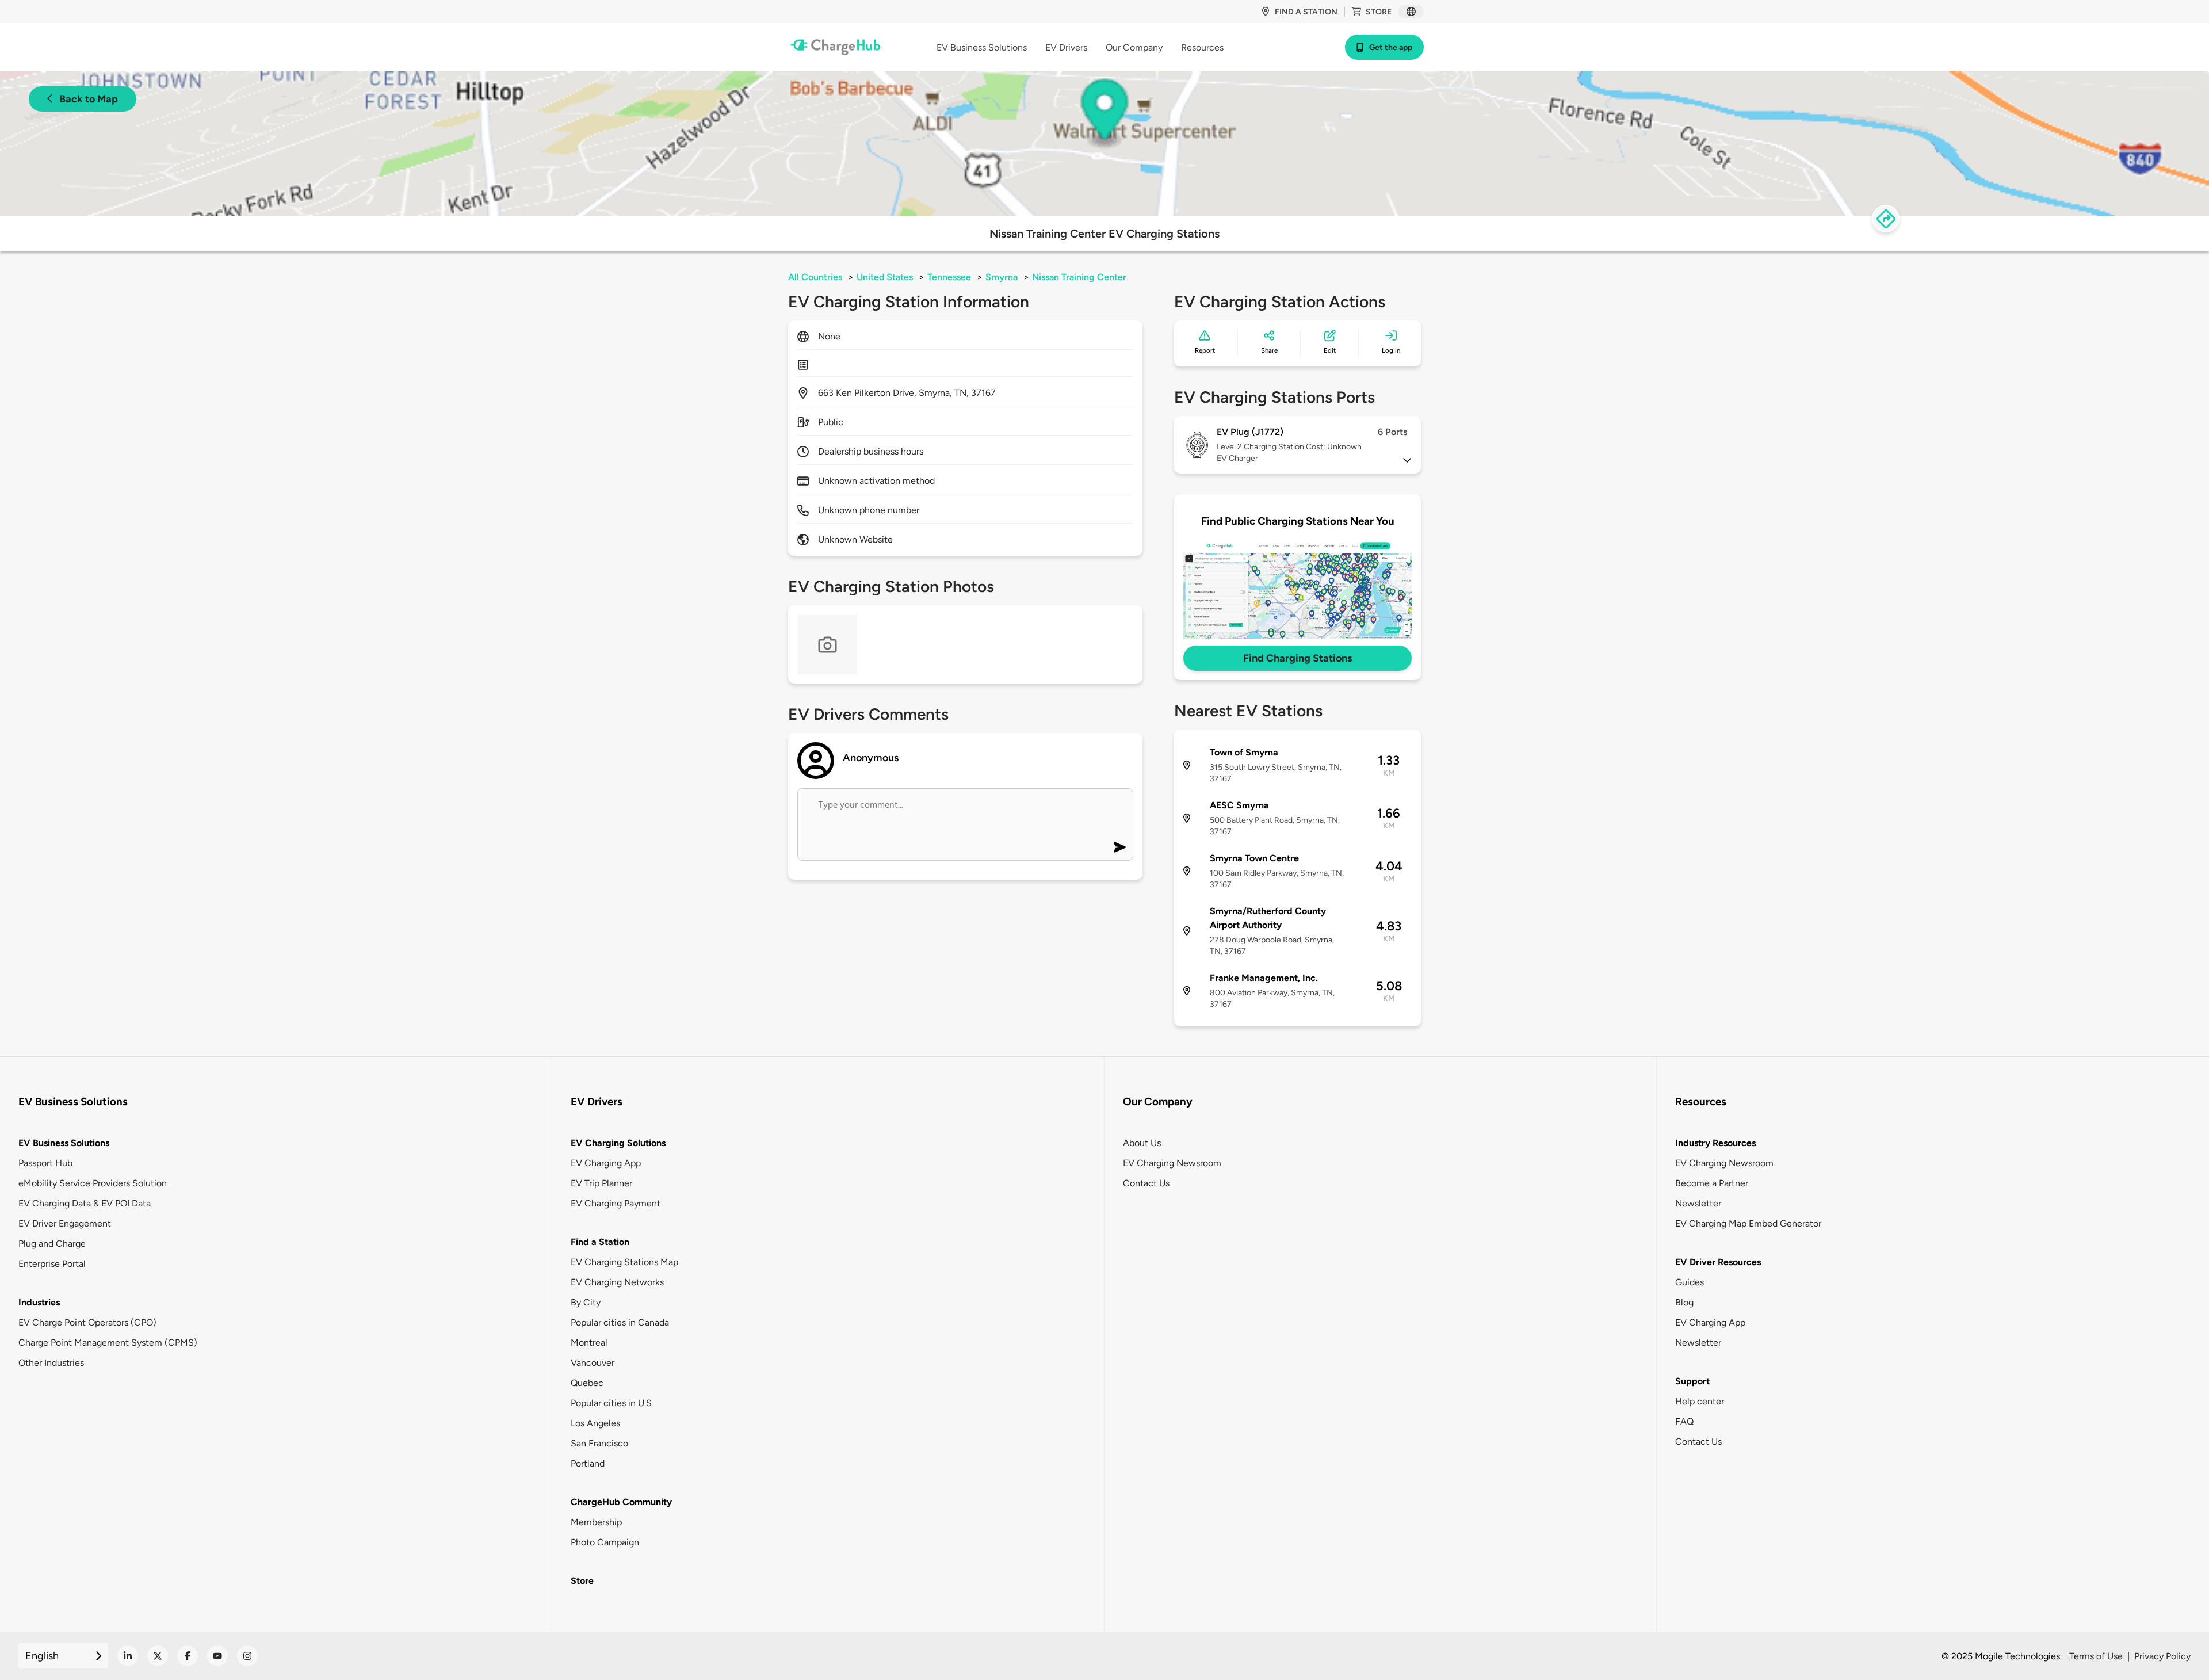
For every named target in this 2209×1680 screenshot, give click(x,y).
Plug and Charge (52, 1244)
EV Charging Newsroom (1172, 1163)
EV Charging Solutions (618, 1143)
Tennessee (949, 277)
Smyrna (1002, 277)
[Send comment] (1120, 847)
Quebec (587, 1383)
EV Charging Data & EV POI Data (85, 1203)
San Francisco (599, 1443)
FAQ (1684, 1421)
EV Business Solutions (64, 1143)
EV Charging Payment (616, 1203)
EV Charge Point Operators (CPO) (87, 1322)
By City (586, 1302)
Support (1692, 1381)
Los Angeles (595, 1423)
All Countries (815, 277)
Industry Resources (1715, 1143)
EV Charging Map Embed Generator (1748, 1223)
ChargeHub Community (621, 1502)
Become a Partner (1712, 1183)
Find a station (1306, 12)
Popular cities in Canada (620, 1322)
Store (1379, 12)
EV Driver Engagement (65, 1223)
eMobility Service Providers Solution (93, 1183)
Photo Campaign (605, 1542)
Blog (1684, 1302)
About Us (1142, 1143)
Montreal (589, 1343)
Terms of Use (2096, 1656)
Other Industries (51, 1363)
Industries (39, 1302)
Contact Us (1146, 1183)
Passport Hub (45, 1163)
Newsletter (1698, 1203)
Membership (596, 1522)
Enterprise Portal (52, 1264)
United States (885, 277)
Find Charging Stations (1297, 658)
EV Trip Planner (601, 1183)
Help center (1700, 1401)
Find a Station (600, 1242)
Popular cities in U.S (611, 1403)
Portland (588, 1463)
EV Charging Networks (617, 1282)
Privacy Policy (2162, 1656)
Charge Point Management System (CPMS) (108, 1343)
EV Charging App (606, 1163)
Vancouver (593, 1363)
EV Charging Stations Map (624, 1262)
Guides (1690, 1282)
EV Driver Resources (1718, 1262)
